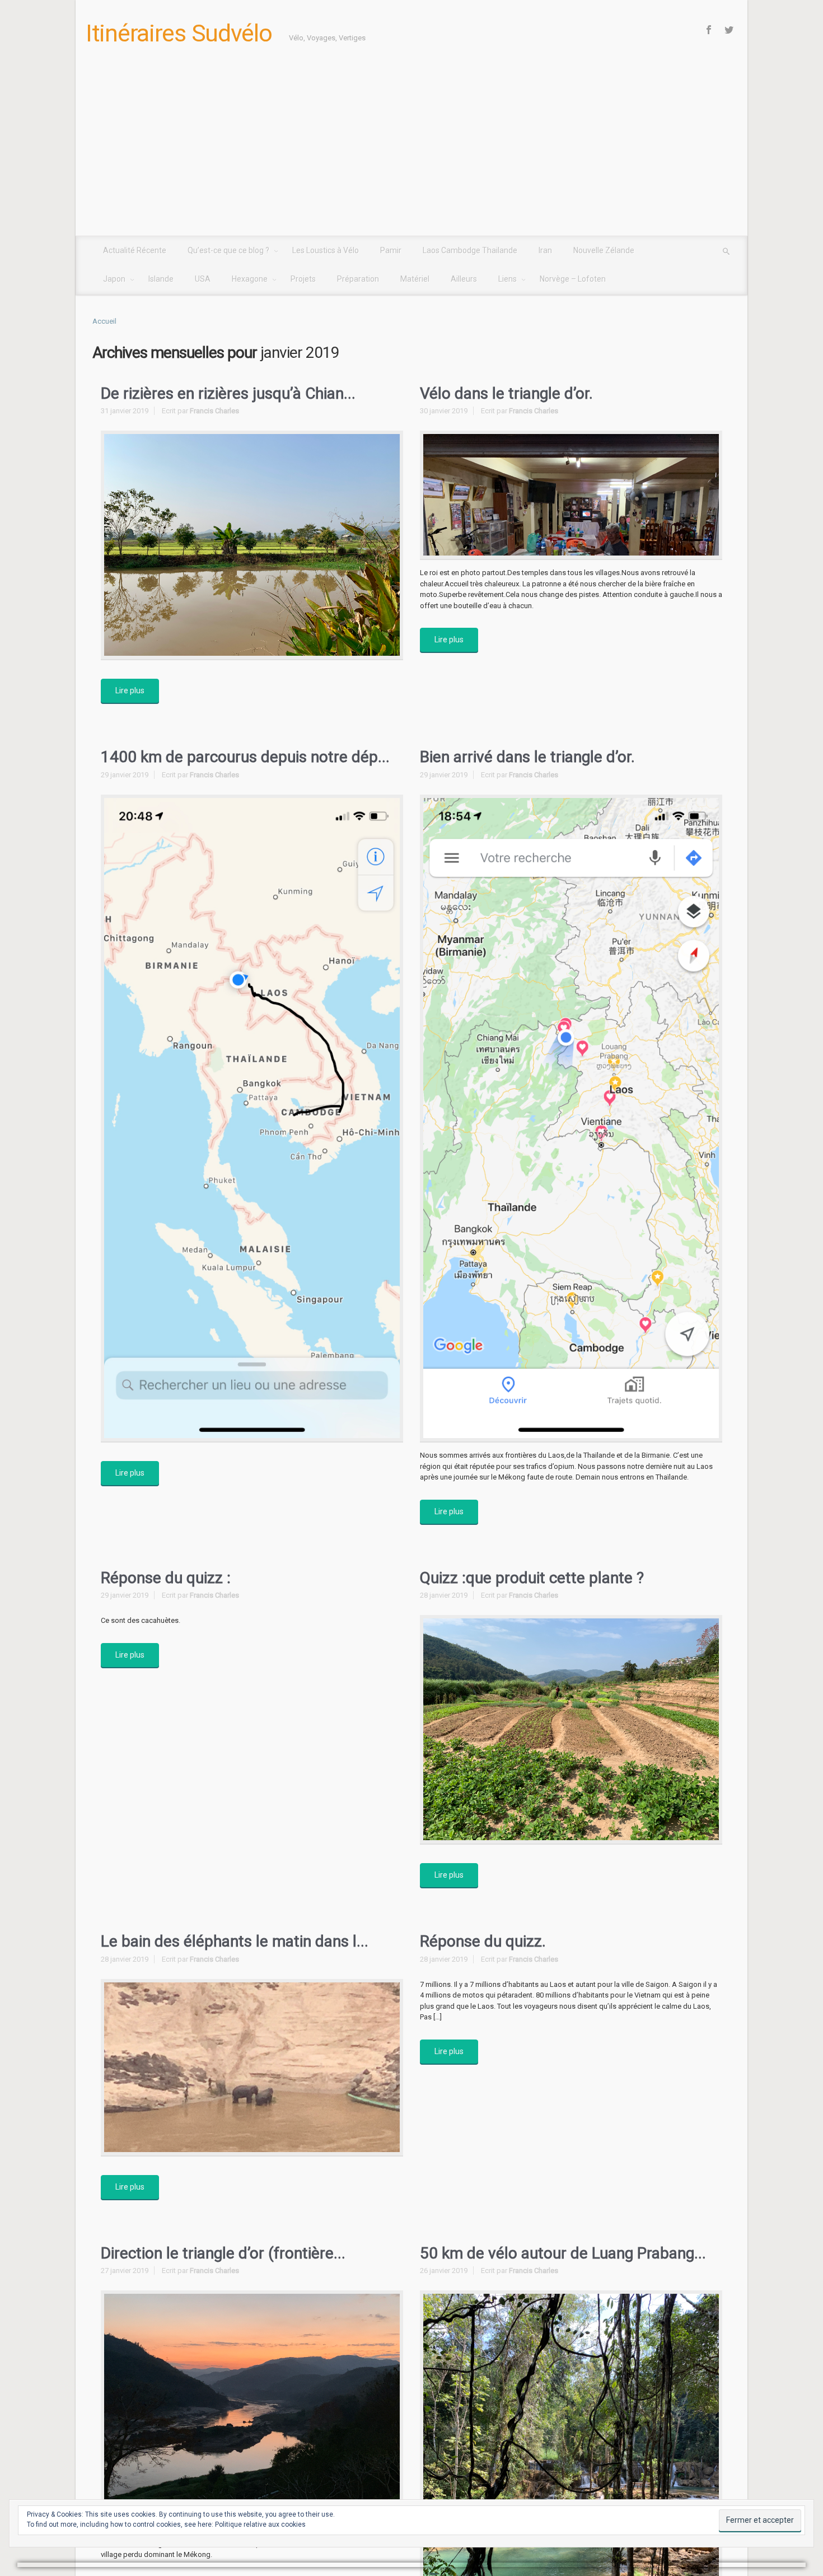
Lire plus (130, 690)
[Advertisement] (411, 152)
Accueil (104, 321)
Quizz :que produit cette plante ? (532, 1578)
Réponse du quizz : (166, 1578)
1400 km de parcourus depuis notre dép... (245, 757)
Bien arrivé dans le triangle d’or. (527, 757)
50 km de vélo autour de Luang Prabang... (563, 2253)
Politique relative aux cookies (260, 2524)
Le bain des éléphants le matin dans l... (235, 1941)
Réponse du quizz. (483, 1941)
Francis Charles (214, 411)
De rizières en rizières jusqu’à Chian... (228, 393)
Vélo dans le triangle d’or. (506, 393)
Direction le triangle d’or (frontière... (223, 2253)
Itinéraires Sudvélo (179, 33)
